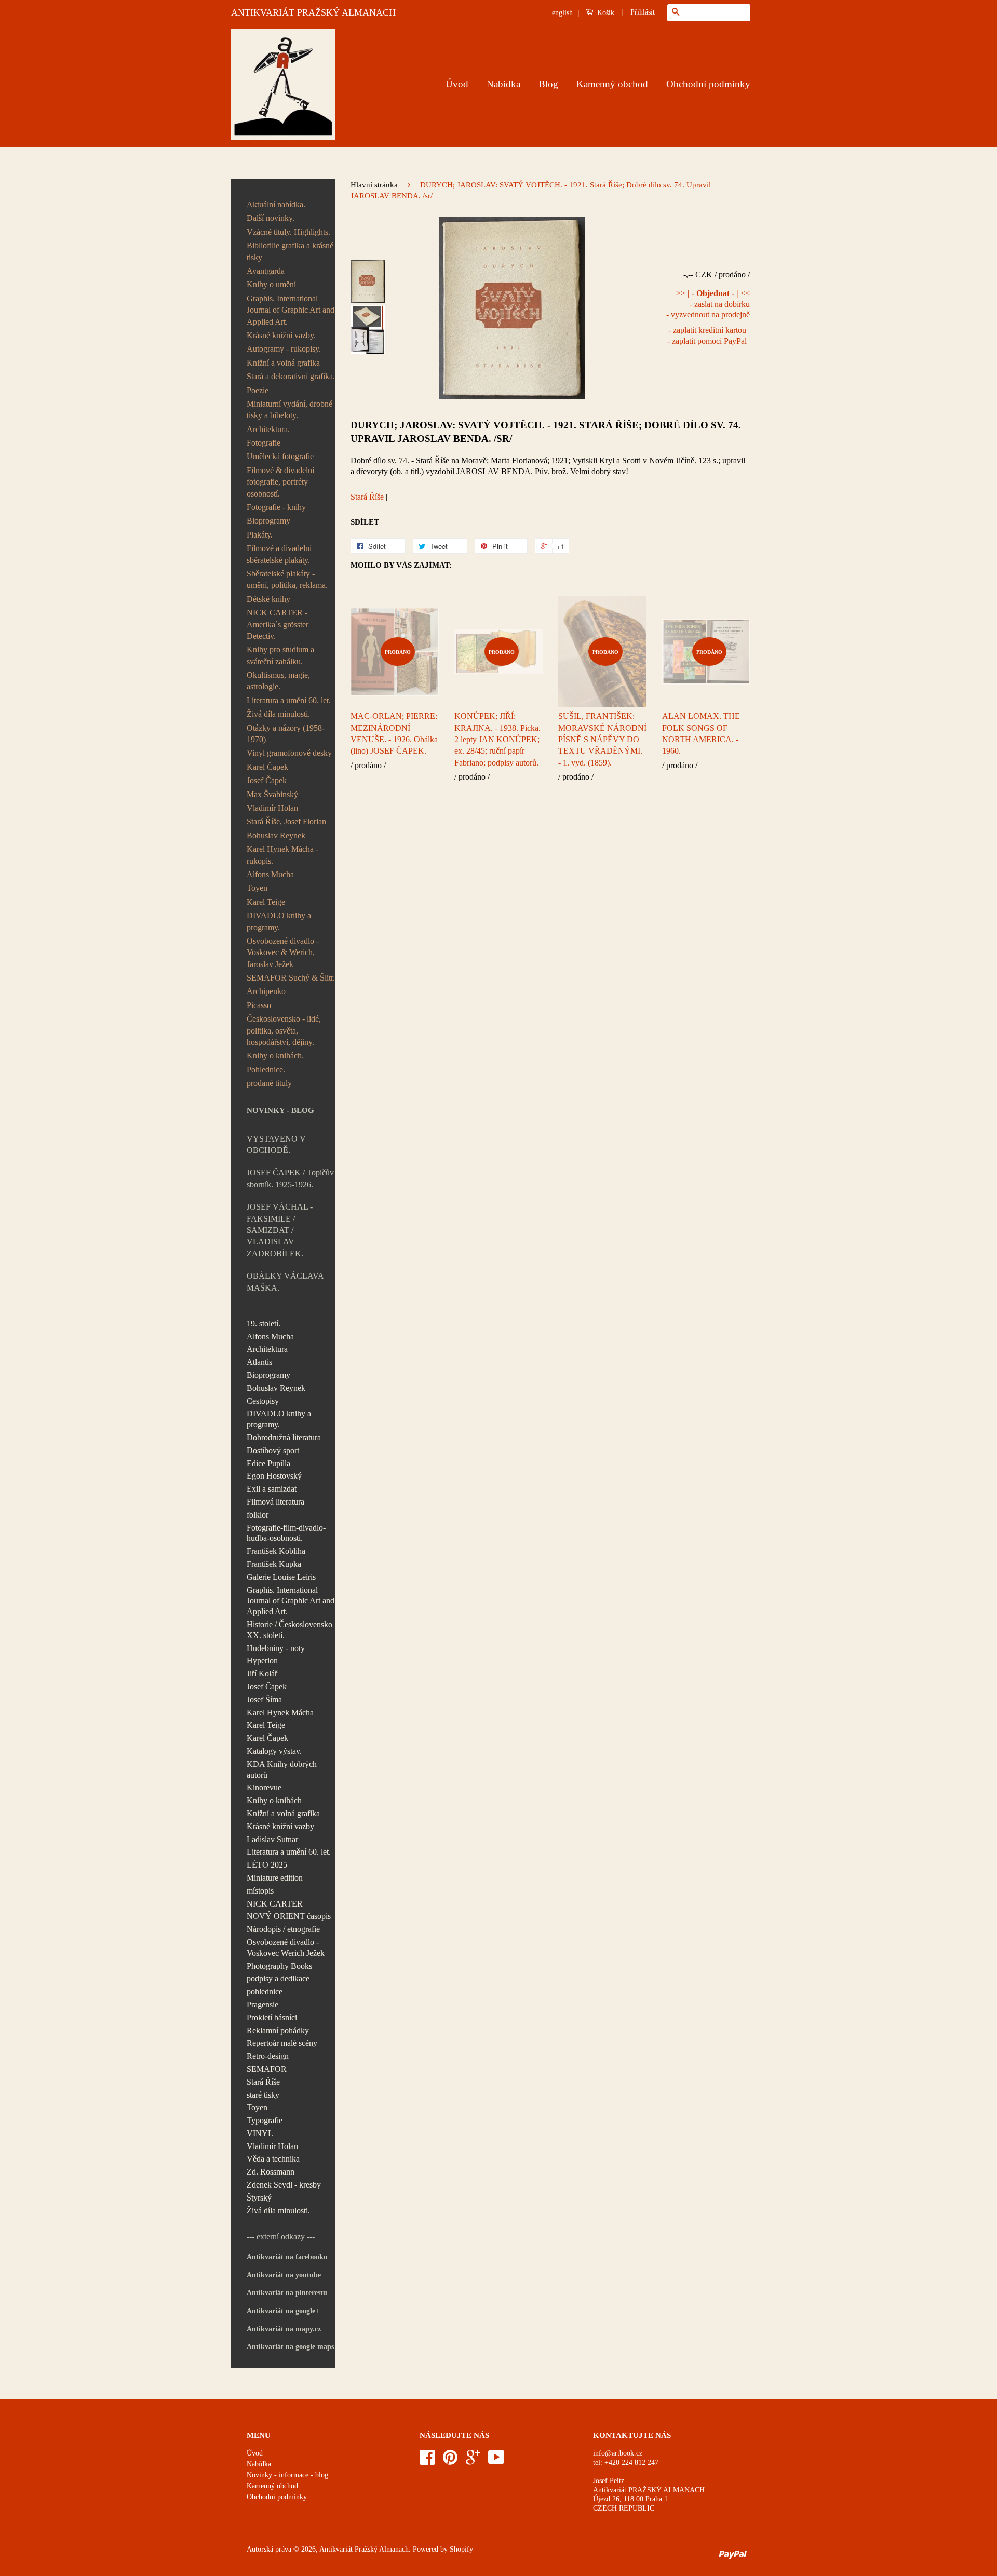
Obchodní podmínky (708, 84)
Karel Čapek (267, 767)
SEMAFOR (267, 2069)
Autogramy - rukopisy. (284, 349)
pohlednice (265, 1991)
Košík (605, 13)
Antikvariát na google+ (283, 2311)
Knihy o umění (271, 284)
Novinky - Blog (280, 1110)
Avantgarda (266, 271)
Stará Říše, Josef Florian (286, 821)
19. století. (264, 1324)
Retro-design (268, 2056)
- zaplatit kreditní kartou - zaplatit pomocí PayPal (707, 336)
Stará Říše (263, 2082)
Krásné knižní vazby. (281, 335)
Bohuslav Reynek (276, 835)
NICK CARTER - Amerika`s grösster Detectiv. (278, 624)
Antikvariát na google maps (290, 2347)
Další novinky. (271, 218)
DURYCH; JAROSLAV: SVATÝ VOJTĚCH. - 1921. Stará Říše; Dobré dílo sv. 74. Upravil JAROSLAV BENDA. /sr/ (546, 432)
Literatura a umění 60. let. (289, 700)
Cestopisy (263, 1401)
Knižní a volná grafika (283, 363)
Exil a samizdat (272, 1489)
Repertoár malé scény (282, 2043)
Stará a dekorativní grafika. (291, 376)
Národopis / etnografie (283, 1929)
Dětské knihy (268, 599)
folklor (258, 1515)
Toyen (257, 888)
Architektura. (268, 429)
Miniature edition (275, 1878)
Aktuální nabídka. (276, 204)
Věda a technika (273, 2159)
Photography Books (279, 1966)
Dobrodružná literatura (284, 1437)
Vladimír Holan (272, 808)
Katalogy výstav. (274, 1751)
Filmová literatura (275, 1502)
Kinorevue (264, 1787)
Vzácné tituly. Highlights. (288, 232)
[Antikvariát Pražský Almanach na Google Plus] (473, 2461)
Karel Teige (266, 902)
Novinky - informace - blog (287, 2475)
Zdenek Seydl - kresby (284, 2185)
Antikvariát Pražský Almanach (364, 2549)
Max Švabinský (272, 794)
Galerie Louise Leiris (281, 1577)
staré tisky (263, 2095)
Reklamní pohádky (278, 2030)
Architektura (267, 1349)
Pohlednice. (266, 1070)
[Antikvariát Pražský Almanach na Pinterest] (450, 2461)
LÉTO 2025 (267, 1865)
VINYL (260, 2133)
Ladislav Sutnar (272, 1839)
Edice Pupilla (268, 1463)
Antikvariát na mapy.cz (284, 2329)
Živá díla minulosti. (278, 714)
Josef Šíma (264, 1700)
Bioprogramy (268, 521)
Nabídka (503, 84)
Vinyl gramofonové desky (289, 753)
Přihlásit (643, 12)
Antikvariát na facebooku (287, 2257)
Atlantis (259, 1362)
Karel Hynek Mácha (280, 1713)
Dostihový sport (273, 1450)
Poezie (258, 390)
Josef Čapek (267, 780)
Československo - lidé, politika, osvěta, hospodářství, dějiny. (284, 1030)
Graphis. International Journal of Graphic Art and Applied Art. (291, 310)
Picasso (259, 1005)
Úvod (457, 84)
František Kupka (274, 1564)
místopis (260, 1891)
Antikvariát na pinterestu (287, 2293)
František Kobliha (276, 1551)
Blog (548, 84)
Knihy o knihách (274, 1800)
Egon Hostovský (274, 1476)
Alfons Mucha (270, 874)
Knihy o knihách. (275, 1056)
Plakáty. (260, 535)
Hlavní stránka (374, 185)
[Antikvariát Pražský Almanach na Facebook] (427, 2461)
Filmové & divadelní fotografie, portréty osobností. (280, 482)
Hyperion (262, 1661)
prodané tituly (269, 1083)
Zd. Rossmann (271, 2172)
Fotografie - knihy (276, 507)
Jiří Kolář (262, 1674)
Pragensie (262, 2004)
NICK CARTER (275, 1904)
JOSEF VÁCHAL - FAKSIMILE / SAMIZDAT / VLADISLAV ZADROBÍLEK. (280, 1230)
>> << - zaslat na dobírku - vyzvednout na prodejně (708, 304)
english (562, 13)
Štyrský (259, 2198)
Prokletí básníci (272, 2017)
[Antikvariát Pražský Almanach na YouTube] (496, 2461)
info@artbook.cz (618, 2453)
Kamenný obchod (612, 84)
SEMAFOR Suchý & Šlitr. (291, 978)
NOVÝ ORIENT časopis (289, 1916)
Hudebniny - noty (276, 1648)
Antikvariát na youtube (284, 2275)
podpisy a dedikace (278, 1978)
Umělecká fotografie (280, 456)
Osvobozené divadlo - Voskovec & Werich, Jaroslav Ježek (283, 952)
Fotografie (264, 443)
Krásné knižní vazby (280, 1826)
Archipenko (266, 991)
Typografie (265, 2120)
